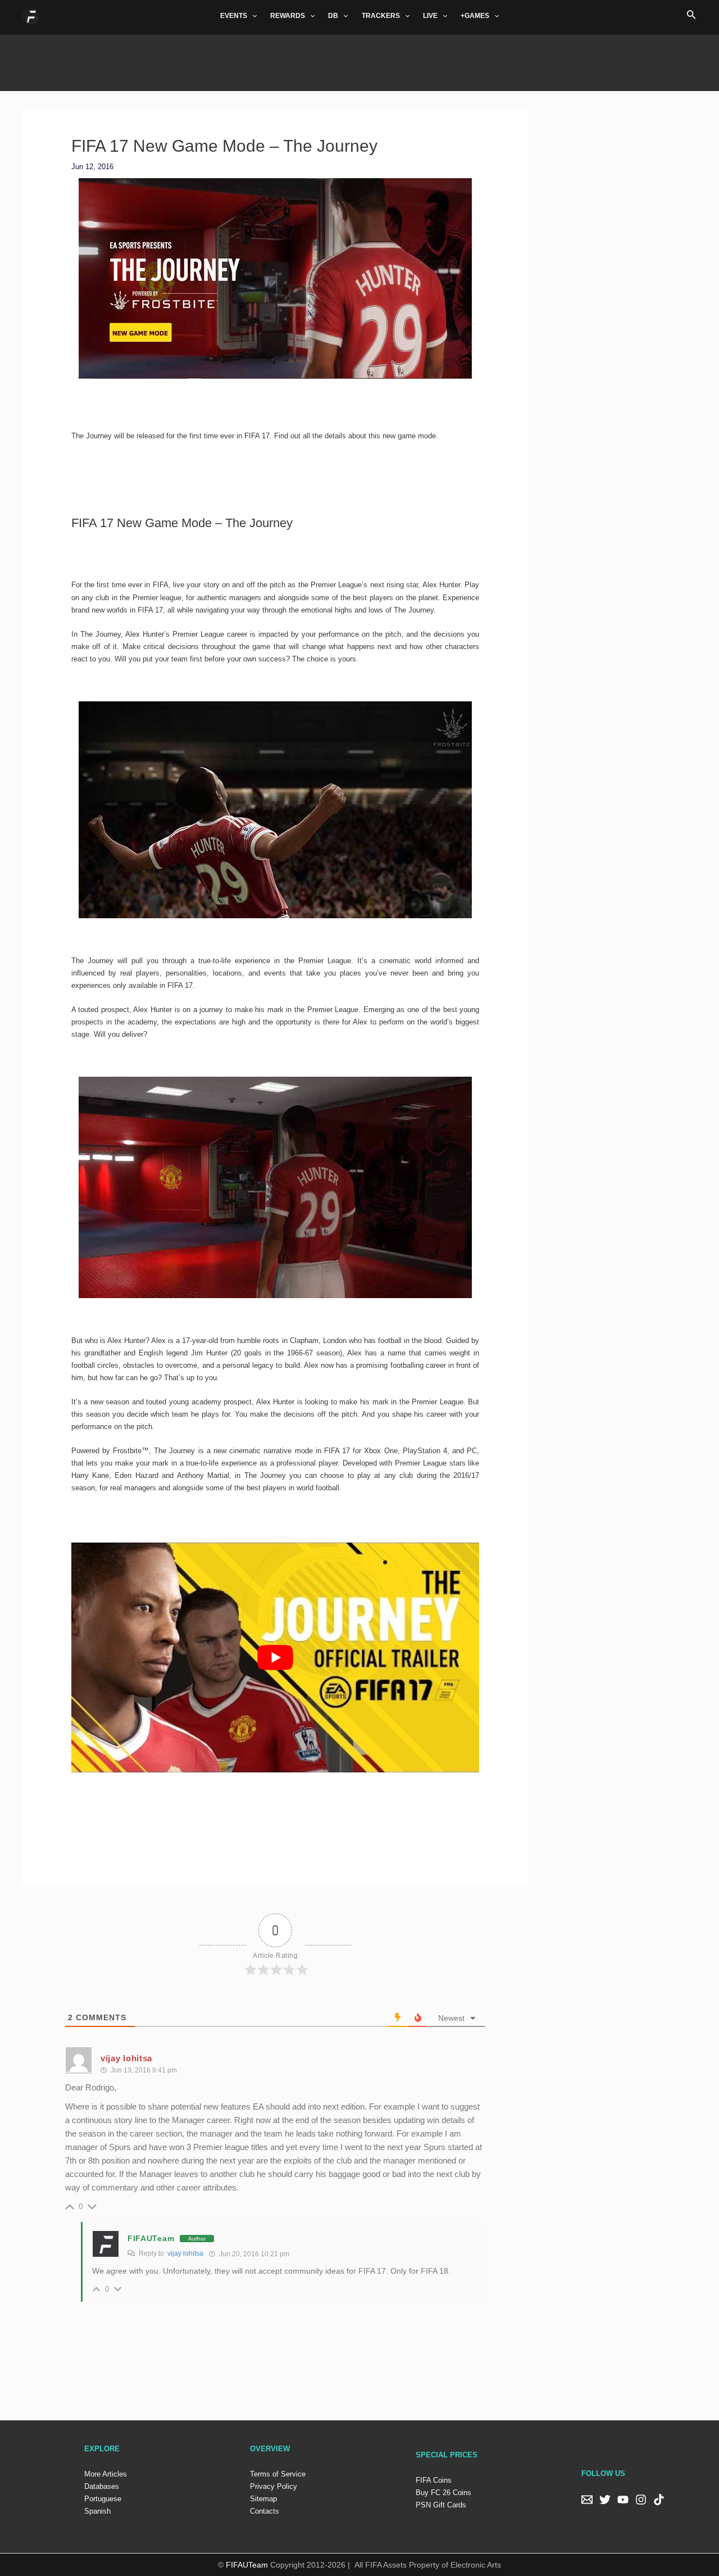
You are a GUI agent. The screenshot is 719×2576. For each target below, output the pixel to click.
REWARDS (288, 16)
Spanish (97, 2511)
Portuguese (103, 2499)
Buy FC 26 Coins (443, 2493)
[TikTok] (659, 2500)
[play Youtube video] (276, 1657)
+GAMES (475, 16)
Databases (102, 2486)
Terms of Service (278, 2474)
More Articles (106, 2474)
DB (333, 16)
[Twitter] (605, 2500)
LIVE (430, 16)
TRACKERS (381, 16)
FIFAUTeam (151, 2238)
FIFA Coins (434, 2480)
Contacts (265, 2511)
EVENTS (234, 16)
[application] (252, 16)
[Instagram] (641, 2500)
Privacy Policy (274, 2486)
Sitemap (263, 2499)
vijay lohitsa (185, 2253)
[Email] (587, 2500)
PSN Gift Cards (441, 2505)
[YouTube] (623, 2500)
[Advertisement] (359, 60)
